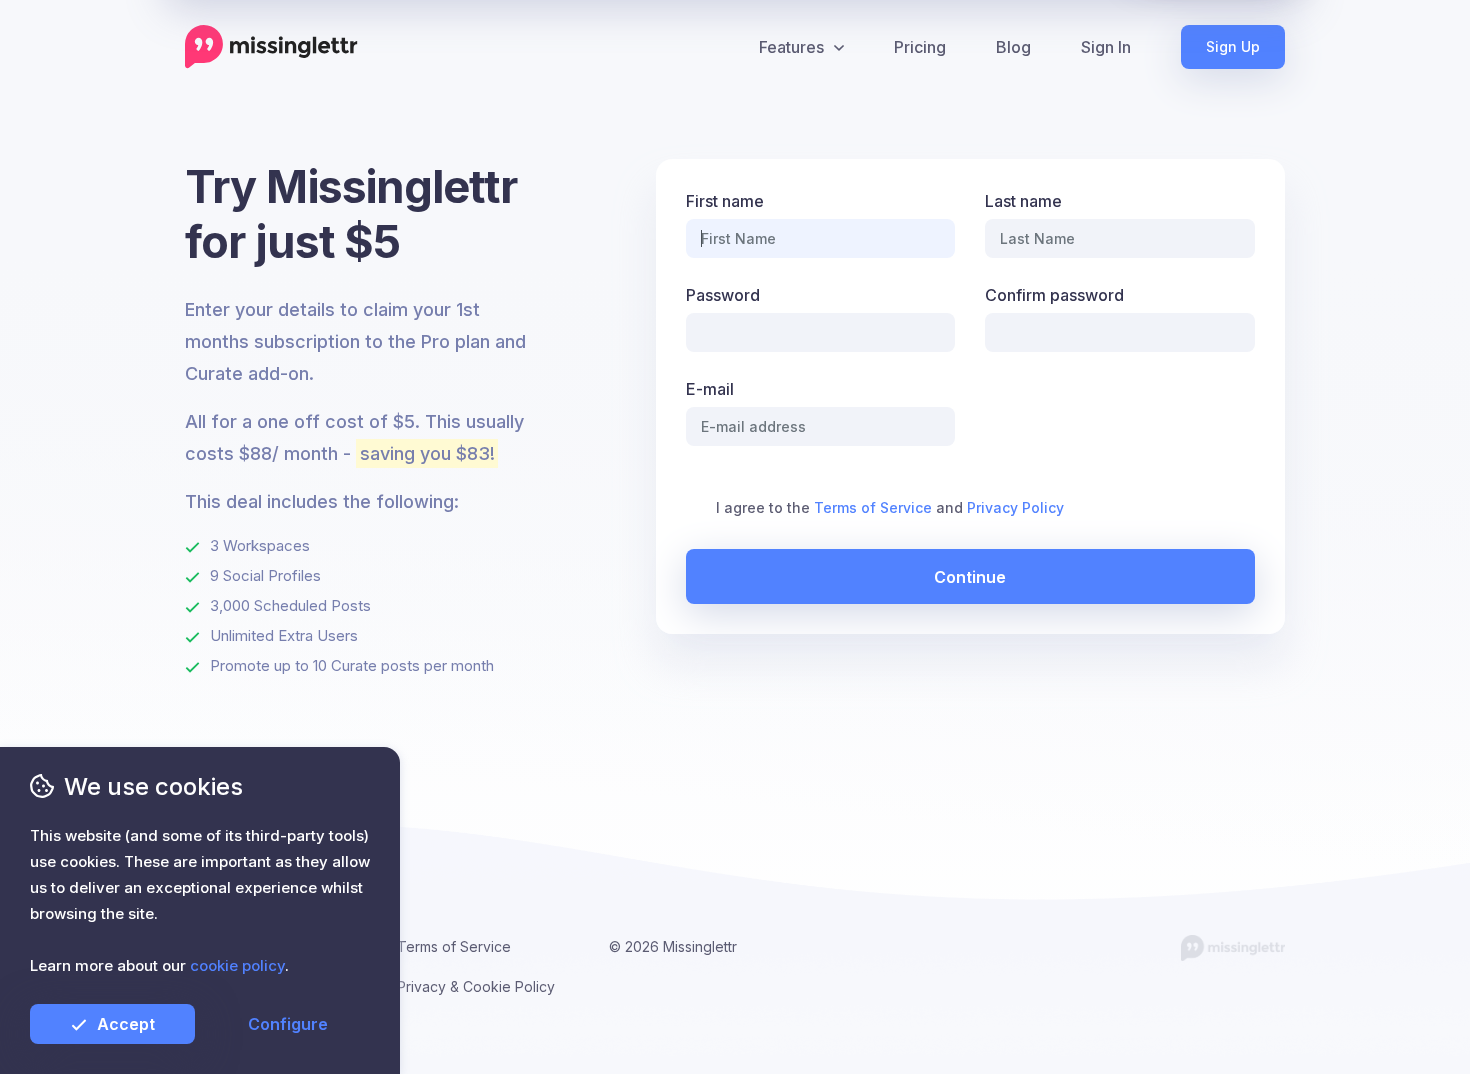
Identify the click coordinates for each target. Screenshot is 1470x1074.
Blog (1013, 47)
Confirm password (1054, 295)
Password (723, 295)
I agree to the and (890, 507)
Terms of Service (873, 507)
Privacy (421, 986)
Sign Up (1233, 46)
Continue (970, 577)
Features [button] (791, 47)
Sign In (1106, 47)
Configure (288, 1024)
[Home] (271, 47)
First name (725, 201)
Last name (1023, 201)
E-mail (710, 389)
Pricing (920, 47)
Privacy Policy (1015, 507)
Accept (126, 1024)
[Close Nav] (729, 47)
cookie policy (237, 965)
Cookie (487, 986)
